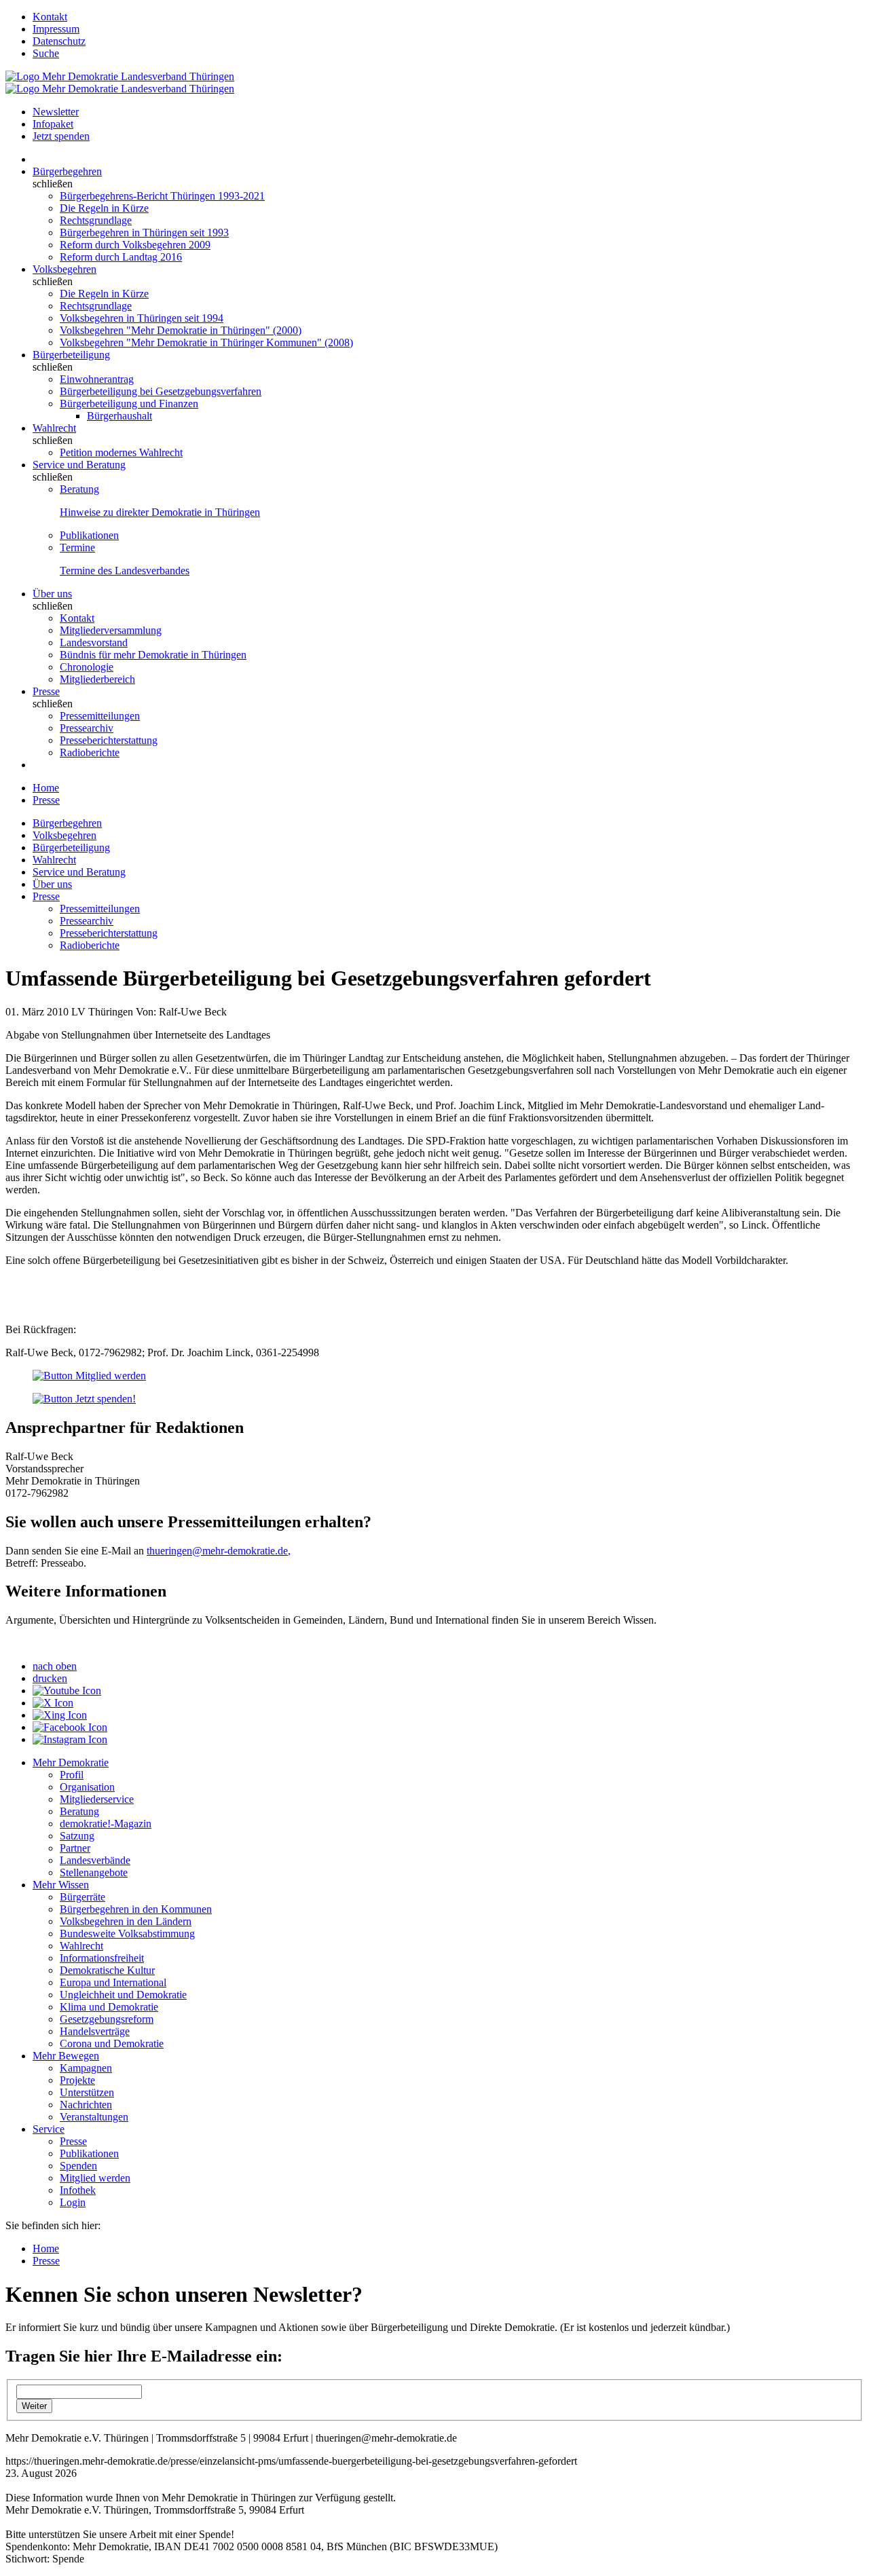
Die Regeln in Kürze (104, 208)
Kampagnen (86, 2068)
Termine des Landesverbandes (125, 571)
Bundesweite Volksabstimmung (127, 1934)
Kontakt (50, 17)
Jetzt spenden (61, 136)
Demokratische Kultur (107, 1970)
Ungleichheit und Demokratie (123, 1995)
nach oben (55, 1666)
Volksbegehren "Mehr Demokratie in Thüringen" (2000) (181, 330)
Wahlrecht (54, 428)
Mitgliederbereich (97, 679)
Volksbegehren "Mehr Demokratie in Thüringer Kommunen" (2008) (206, 342)
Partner (75, 1848)
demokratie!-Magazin (106, 1824)
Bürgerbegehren (67, 171)
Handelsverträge (95, 2031)
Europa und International (113, 1982)
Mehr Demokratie (71, 1762)
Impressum (56, 29)
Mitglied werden (95, 2178)
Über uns (52, 594)
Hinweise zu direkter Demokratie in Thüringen (160, 512)
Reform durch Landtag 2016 (121, 257)
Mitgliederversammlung (111, 630)
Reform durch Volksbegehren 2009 (135, 245)
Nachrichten (86, 2105)
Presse (46, 691)
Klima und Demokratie (109, 2007)
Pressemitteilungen (100, 716)
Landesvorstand (94, 642)
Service (49, 2129)
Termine (77, 547)
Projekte (77, 2080)
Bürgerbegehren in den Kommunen (136, 1909)
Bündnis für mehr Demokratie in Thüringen (153, 655)
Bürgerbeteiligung (71, 355)
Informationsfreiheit (102, 1958)
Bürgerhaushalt (119, 416)
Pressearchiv (87, 728)
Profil (72, 1775)
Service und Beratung (79, 465)
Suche (46, 53)
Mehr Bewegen (66, 2056)
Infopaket (53, 124)
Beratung (79, 489)
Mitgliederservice (97, 1799)
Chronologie (87, 667)
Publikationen (89, 535)
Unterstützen (87, 2092)
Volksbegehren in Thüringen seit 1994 (142, 318)
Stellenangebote (94, 1872)
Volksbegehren (64, 269)
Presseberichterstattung (109, 740)
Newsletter (56, 112)
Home (46, 788)
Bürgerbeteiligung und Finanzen (129, 404)
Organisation (87, 1787)
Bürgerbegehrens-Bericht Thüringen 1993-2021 (162, 196)
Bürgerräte (82, 1897)
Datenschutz (59, 41)
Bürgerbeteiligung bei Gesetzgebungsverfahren (161, 391)
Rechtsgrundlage (96, 220)
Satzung (77, 1836)
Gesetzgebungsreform (107, 2019)
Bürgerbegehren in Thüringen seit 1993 (144, 232)
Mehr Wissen (61, 1885)
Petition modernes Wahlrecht (121, 452)
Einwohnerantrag (97, 379)
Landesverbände (95, 1860)
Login (73, 2202)
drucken (50, 1678)
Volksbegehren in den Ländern (126, 1921)
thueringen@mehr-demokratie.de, (219, 1551)
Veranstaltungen (94, 2117)
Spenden (78, 2166)
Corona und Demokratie (112, 2043)
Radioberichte (90, 752)
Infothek (78, 2190)
